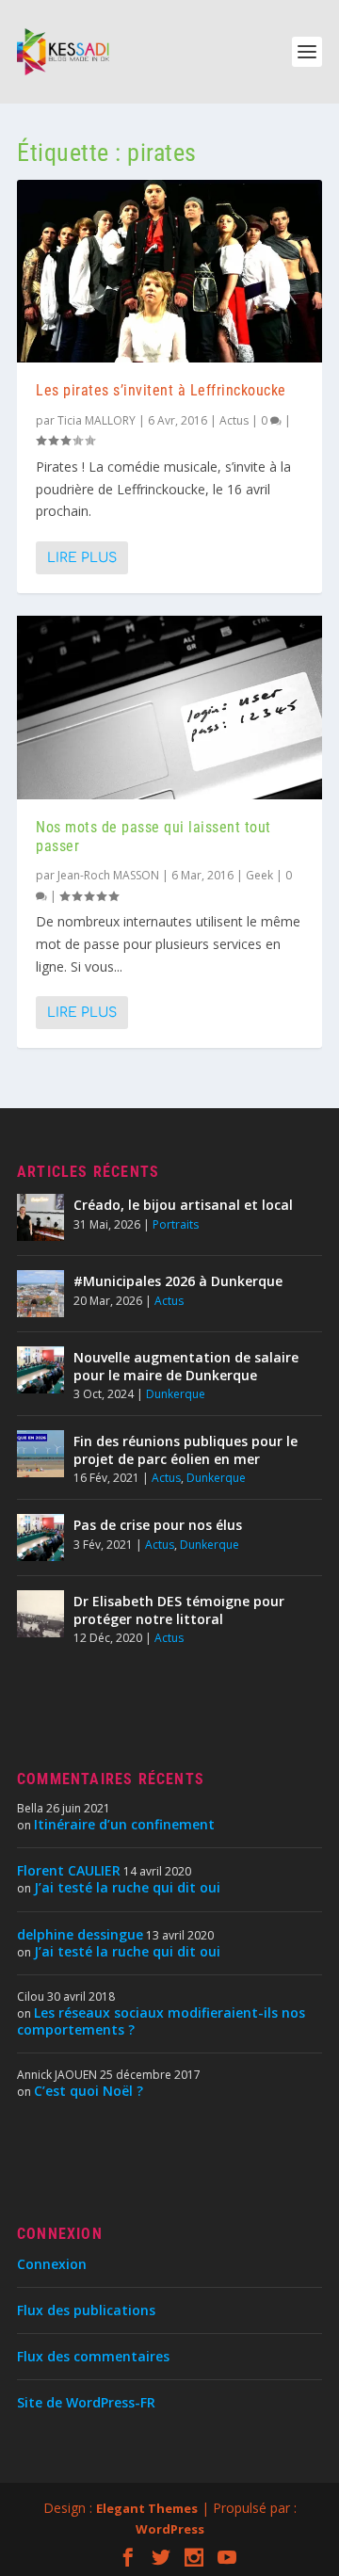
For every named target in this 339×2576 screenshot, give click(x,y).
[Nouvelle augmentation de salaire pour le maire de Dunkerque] (40, 1370)
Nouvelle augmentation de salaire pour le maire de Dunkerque (186, 1366)
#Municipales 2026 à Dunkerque (178, 1281)
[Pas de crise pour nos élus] (40, 1538)
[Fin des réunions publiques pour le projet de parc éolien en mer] (40, 1454)
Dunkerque (176, 1394)
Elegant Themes (147, 2508)
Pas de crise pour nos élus (158, 1525)
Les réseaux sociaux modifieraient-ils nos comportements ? (161, 2021)
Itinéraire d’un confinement (124, 1824)
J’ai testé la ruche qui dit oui (127, 1887)
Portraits (176, 1224)
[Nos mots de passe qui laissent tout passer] (169, 707)
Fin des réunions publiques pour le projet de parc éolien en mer (186, 1449)
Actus (234, 420)
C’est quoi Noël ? (89, 2091)
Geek (259, 875)
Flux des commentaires (93, 2356)
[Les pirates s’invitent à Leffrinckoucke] (169, 271)
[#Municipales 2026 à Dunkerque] (40, 1294)
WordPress (170, 2529)
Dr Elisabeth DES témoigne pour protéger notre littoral (179, 1610)
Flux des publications (86, 2310)
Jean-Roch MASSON (108, 875)
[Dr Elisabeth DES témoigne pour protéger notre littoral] (40, 1614)
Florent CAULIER (69, 1870)
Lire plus (82, 558)
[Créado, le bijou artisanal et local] (40, 1217)
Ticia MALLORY (97, 420)
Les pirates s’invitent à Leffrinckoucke (161, 390)
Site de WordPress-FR (86, 2402)
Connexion (52, 2264)
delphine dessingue (80, 1934)
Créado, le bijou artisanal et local (183, 1205)
